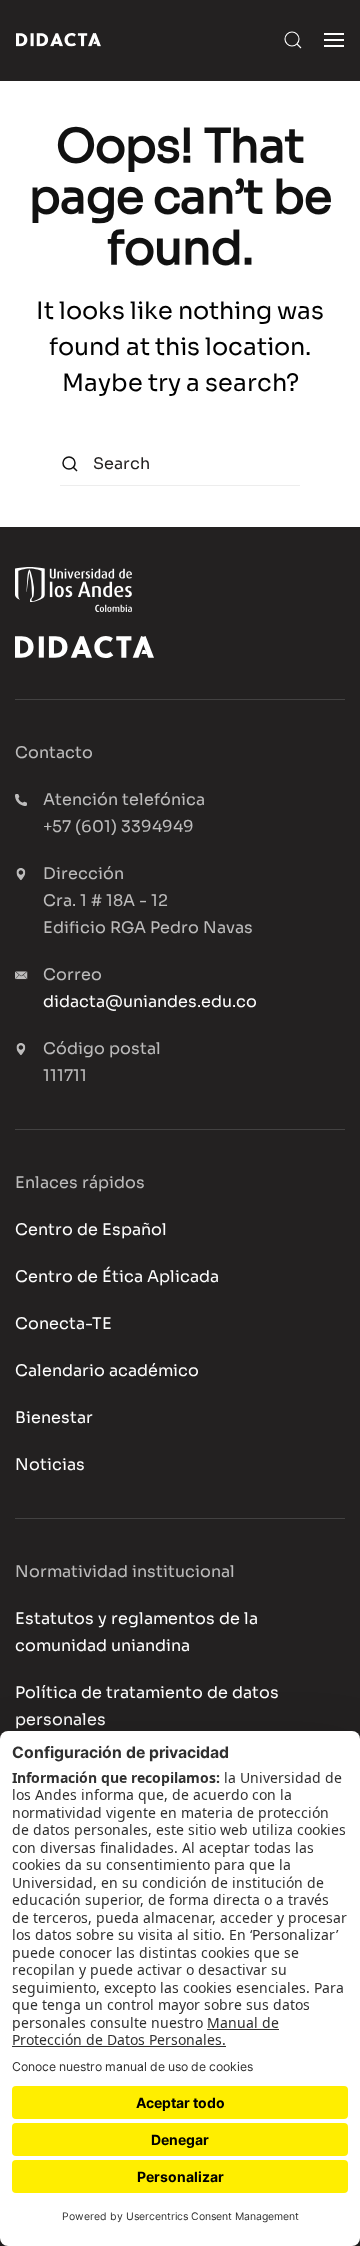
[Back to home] (59, 40)
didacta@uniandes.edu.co (150, 1001)
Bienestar (54, 1417)
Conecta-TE (63, 1323)
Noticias (50, 1464)
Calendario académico (107, 1370)
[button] (293, 40)
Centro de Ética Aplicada (117, 1276)
